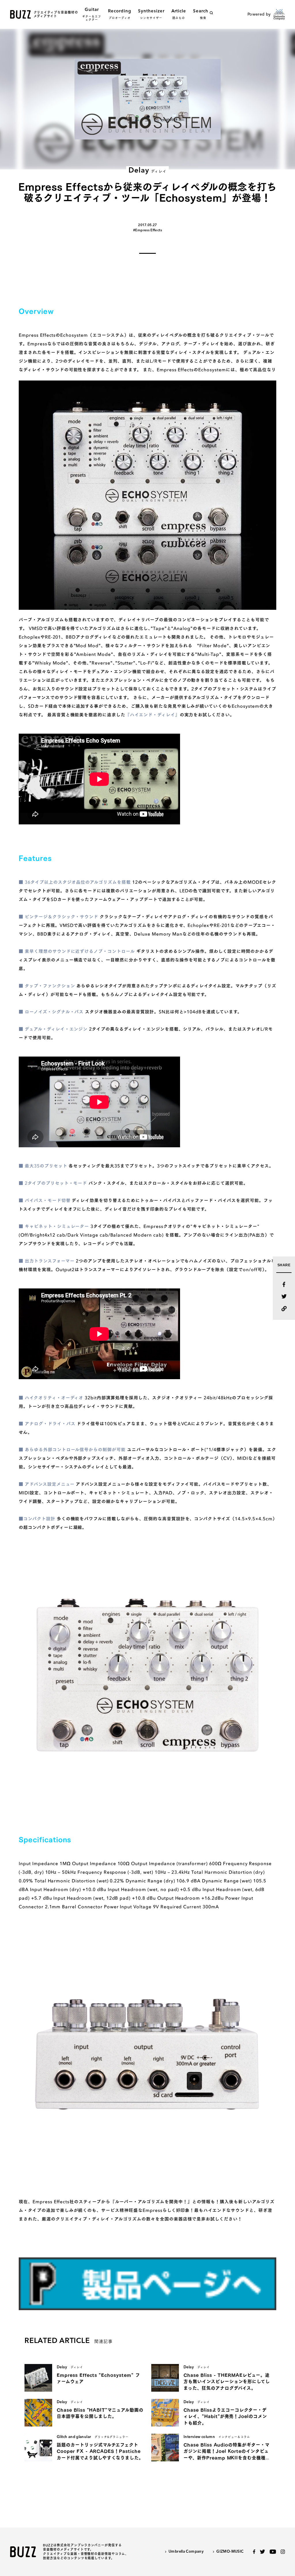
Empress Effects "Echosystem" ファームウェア (98, 2378)
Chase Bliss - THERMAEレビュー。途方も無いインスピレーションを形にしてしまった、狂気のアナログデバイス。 (227, 2382)
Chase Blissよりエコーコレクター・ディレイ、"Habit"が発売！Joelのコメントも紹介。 (225, 2416)
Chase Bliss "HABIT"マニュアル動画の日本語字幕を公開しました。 (100, 2413)
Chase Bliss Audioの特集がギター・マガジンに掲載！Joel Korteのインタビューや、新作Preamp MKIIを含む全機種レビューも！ (227, 2452)
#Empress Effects (147, 230)
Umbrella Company (186, 2552)
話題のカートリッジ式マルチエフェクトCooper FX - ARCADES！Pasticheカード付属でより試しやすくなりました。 (100, 2451)
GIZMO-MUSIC (230, 2552)
